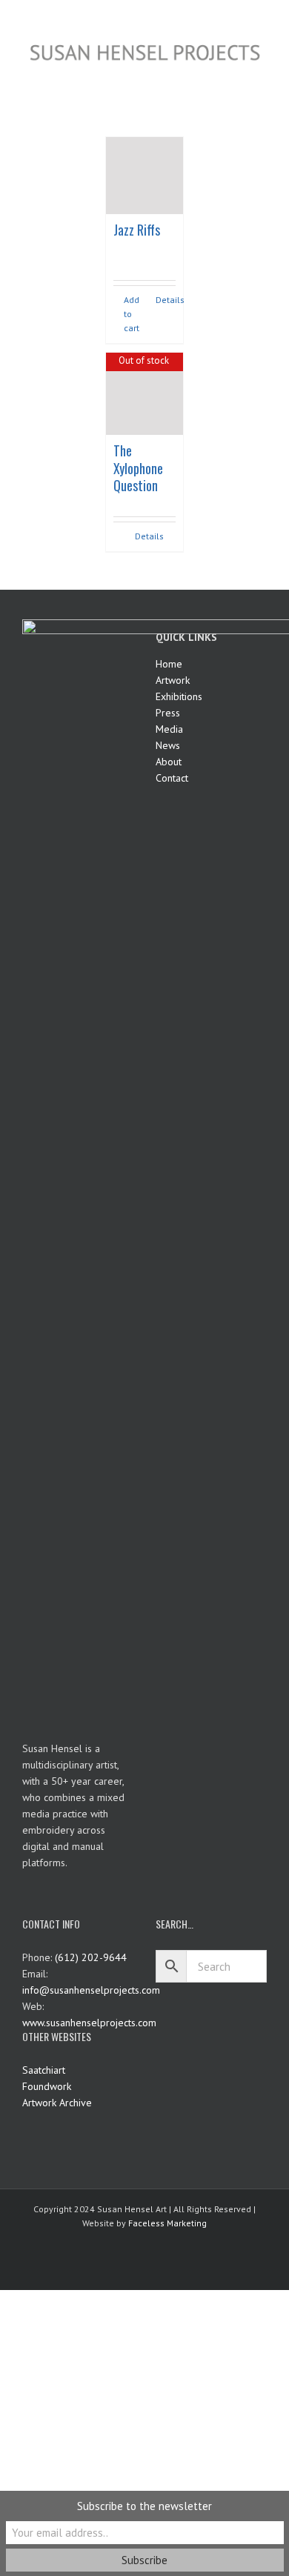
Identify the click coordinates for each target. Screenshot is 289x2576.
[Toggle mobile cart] (234, 73)
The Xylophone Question (138, 468)
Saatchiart (44, 2070)
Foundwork (47, 2086)
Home (169, 664)
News (168, 745)
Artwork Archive (57, 2103)
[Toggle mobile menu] (261, 73)
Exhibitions (179, 696)
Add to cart (132, 314)
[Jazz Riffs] (145, 176)
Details (166, 300)
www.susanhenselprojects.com (89, 2023)
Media (169, 729)
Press (168, 713)
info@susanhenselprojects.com (91, 1990)
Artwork (173, 680)
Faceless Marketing (167, 2223)
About (169, 762)
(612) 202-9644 (91, 1957)
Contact (172, 778)
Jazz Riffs (137, 230)
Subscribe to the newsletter (144, 2506)
